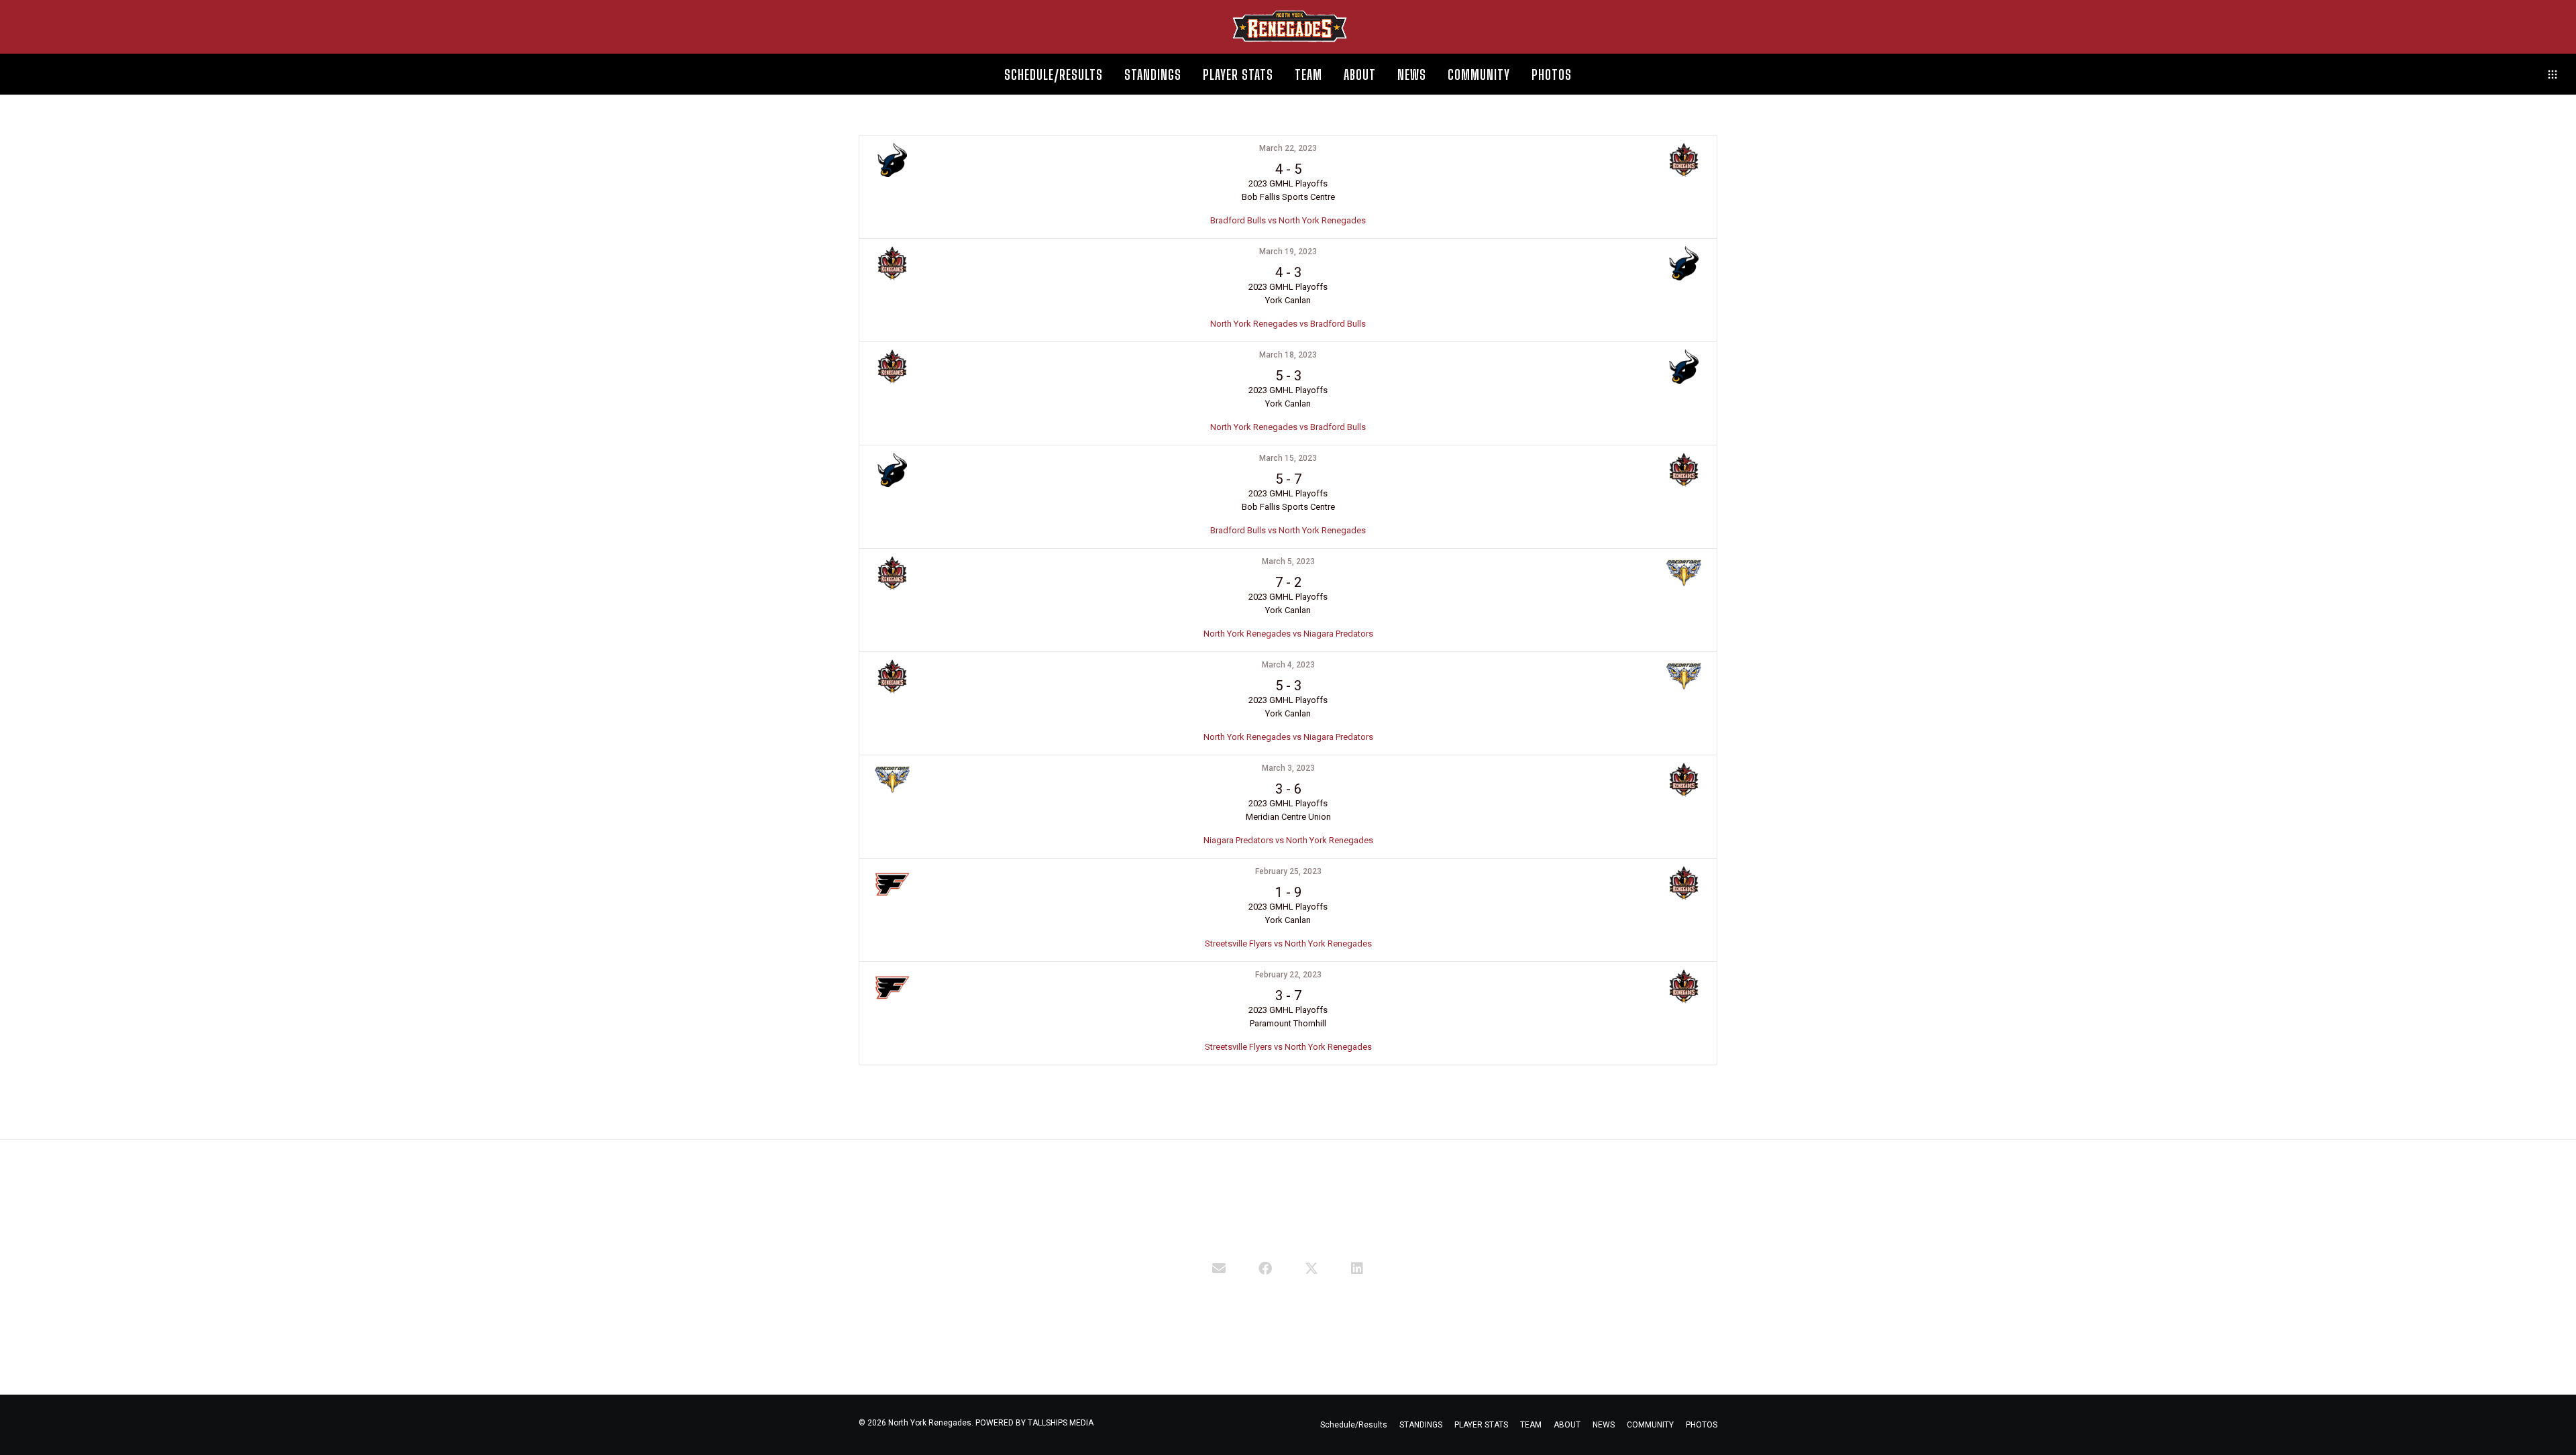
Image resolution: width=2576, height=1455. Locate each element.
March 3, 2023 (1288, 768)
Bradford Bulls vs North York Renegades (1288, 220)
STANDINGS (1421, 1425)
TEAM (1531, 1425)
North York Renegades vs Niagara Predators (1288, 634)
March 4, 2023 (1288, 665)
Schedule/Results (1354, 1425)
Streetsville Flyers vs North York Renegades (1288, 944)
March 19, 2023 (1288, 252)
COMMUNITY (1650, 1425)
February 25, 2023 (1288, 871)
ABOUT (1567, 1425)
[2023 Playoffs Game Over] (1219, 1267)
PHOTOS (1702, 1425)
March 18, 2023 (1288, 355)
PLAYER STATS (1481, 1425)
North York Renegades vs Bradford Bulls (1288, 324)
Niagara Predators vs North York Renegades (1288, 840)
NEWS (1604, 1425)
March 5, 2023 (1288, 561)
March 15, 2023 (1288, 458)
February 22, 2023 (1288, 975)
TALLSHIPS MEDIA (1061, 1423)
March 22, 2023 (1288, 148)
